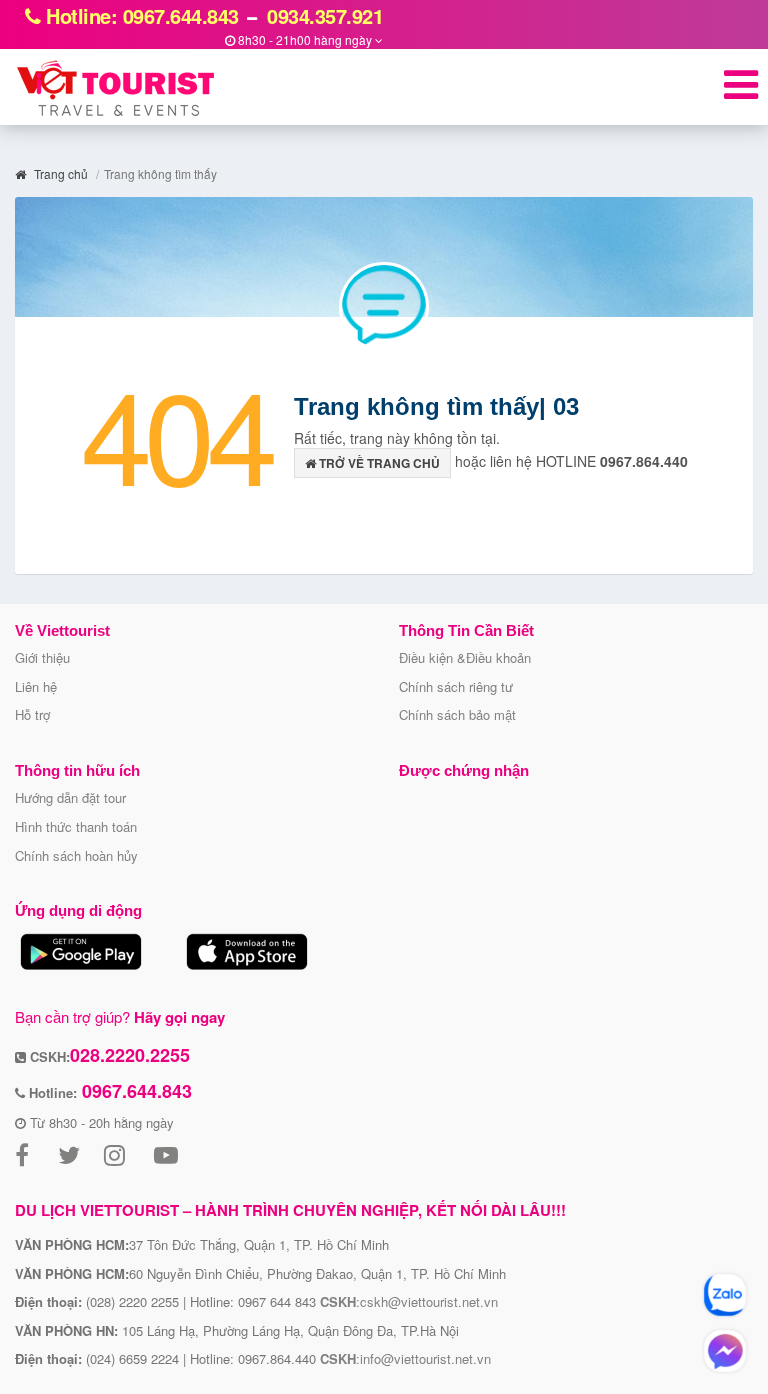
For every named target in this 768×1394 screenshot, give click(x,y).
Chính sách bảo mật (457, 714)
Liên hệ (36, 686)
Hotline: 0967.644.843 (140, 15)
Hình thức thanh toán (76, 826)
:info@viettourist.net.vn (405, 1358)
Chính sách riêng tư (456, 686)
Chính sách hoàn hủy (76, 855)
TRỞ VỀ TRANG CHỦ (378, 463)
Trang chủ (59, 173)
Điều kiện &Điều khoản (465, 657)
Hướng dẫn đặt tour (70, 797)
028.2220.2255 (130, 1055)
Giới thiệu (42, 657)
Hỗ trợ (32, 714)
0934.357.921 (323, 15)
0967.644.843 (134, 1091)
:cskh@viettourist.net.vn (409, 1301)
